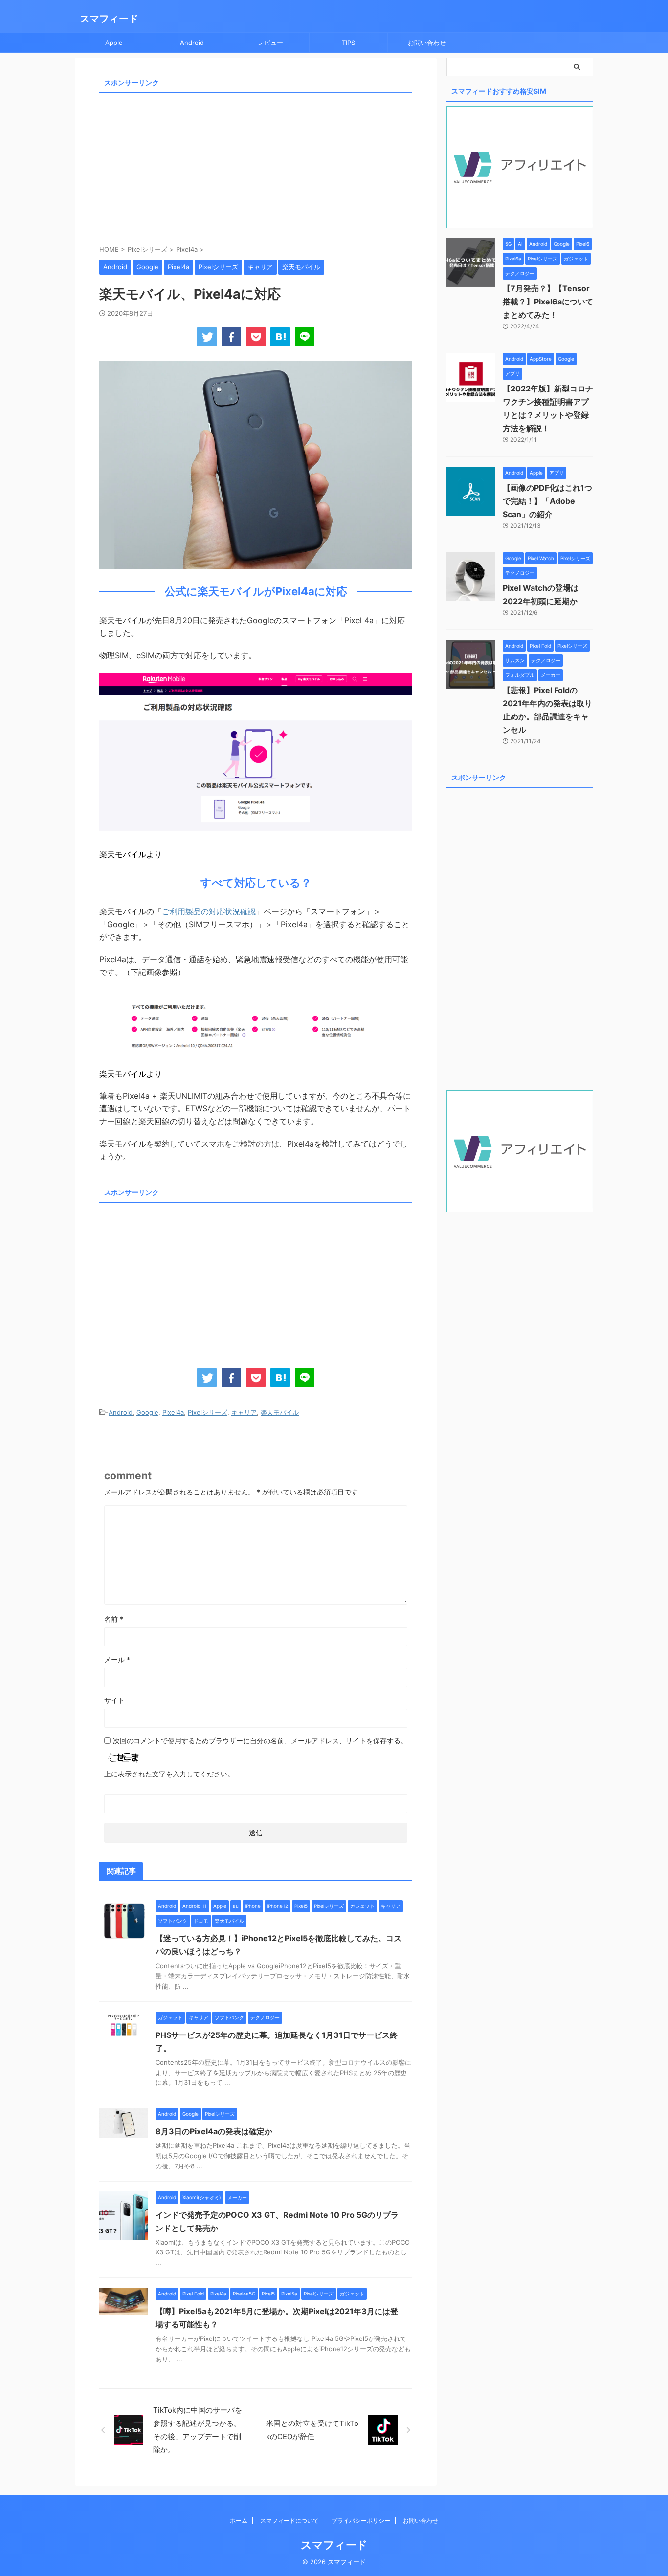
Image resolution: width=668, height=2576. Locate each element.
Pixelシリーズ (208, 1412)
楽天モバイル (280, 1412)
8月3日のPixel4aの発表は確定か (214, 2131)
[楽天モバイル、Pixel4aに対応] (280, 337)
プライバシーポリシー (361, 2521)
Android (192, 43)
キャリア (244, 1412)
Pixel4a (173, 1412)
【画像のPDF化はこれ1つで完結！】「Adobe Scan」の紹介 (547, 501)
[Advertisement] (256, 166)
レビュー (270, 43)
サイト (114, 1700)
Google (147, 1412)
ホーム (239, 2521)
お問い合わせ (427, 43)
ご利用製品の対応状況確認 (209, 911)
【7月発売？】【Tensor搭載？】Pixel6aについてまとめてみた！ (548, 302)
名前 (114, 1619)
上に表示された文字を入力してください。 (169, 1774)
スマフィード (109, 19)
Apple (114, 43)
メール (117, 1659)
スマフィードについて (289, 2521)
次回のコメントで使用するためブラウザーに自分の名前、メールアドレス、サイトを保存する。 (260, 1741)
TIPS (348, 43)
